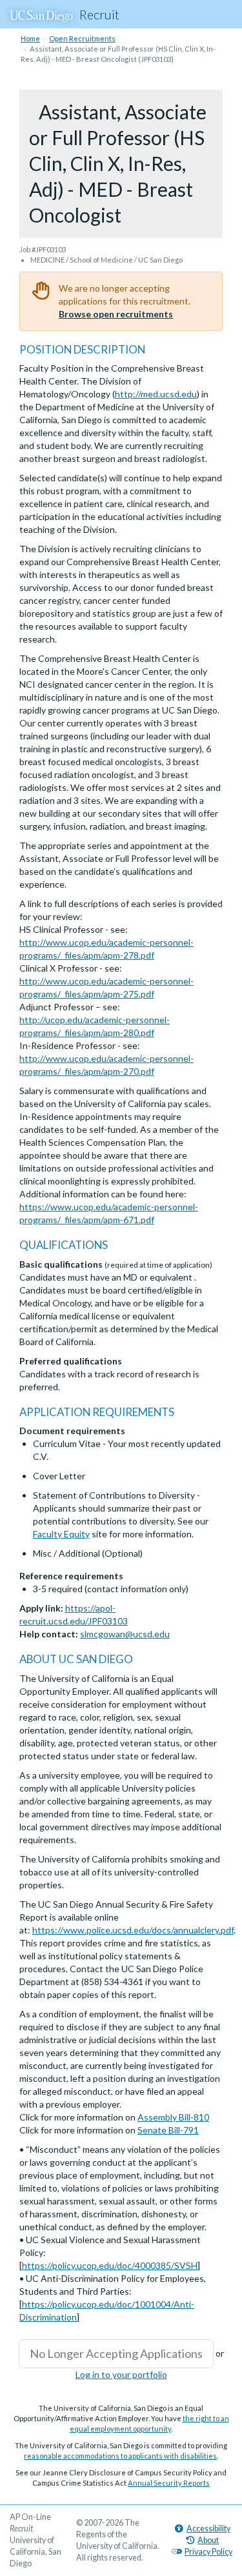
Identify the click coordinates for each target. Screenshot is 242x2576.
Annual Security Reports (169, 2483)
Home (30, 38)
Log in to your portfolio (121, 2374)
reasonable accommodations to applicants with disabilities (120, 2456)
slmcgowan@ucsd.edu (125, 1634)
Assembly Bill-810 (173, 2117)
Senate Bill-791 (168, 2130)
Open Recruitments (82, 38)
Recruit (99, 14)
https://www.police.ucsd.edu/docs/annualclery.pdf (133, 1930)
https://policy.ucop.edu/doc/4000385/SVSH (110, 2265)
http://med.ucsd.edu (156, 394)
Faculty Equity (61, 1534)
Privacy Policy (208, 2552)
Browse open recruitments (116, 314)
